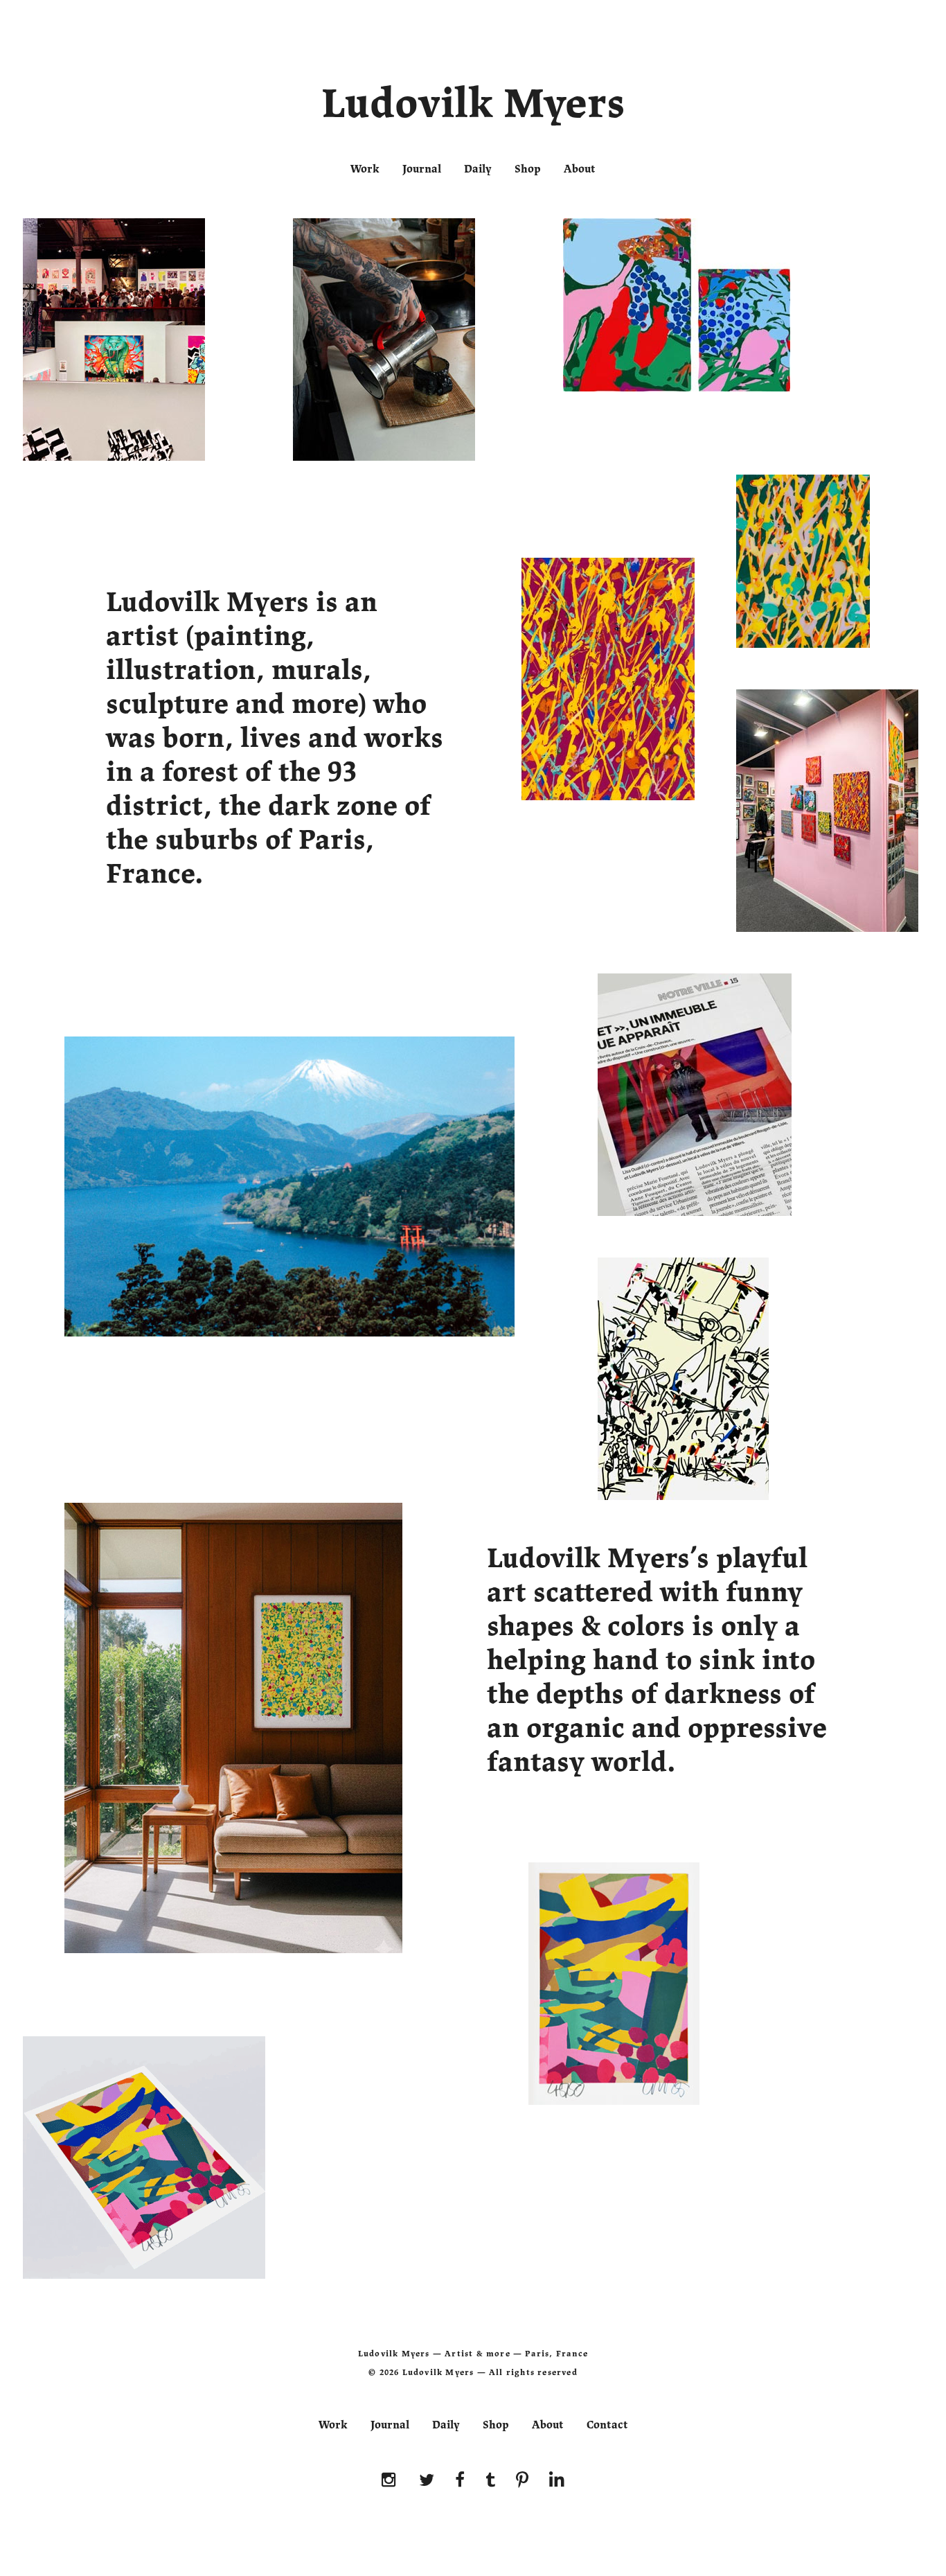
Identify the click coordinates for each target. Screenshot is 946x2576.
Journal (422, 169)
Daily (478, 169)
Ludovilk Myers (473, 107)
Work (365, 169)
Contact (607, 2425)
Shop (528, 169)
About (580, 169)
